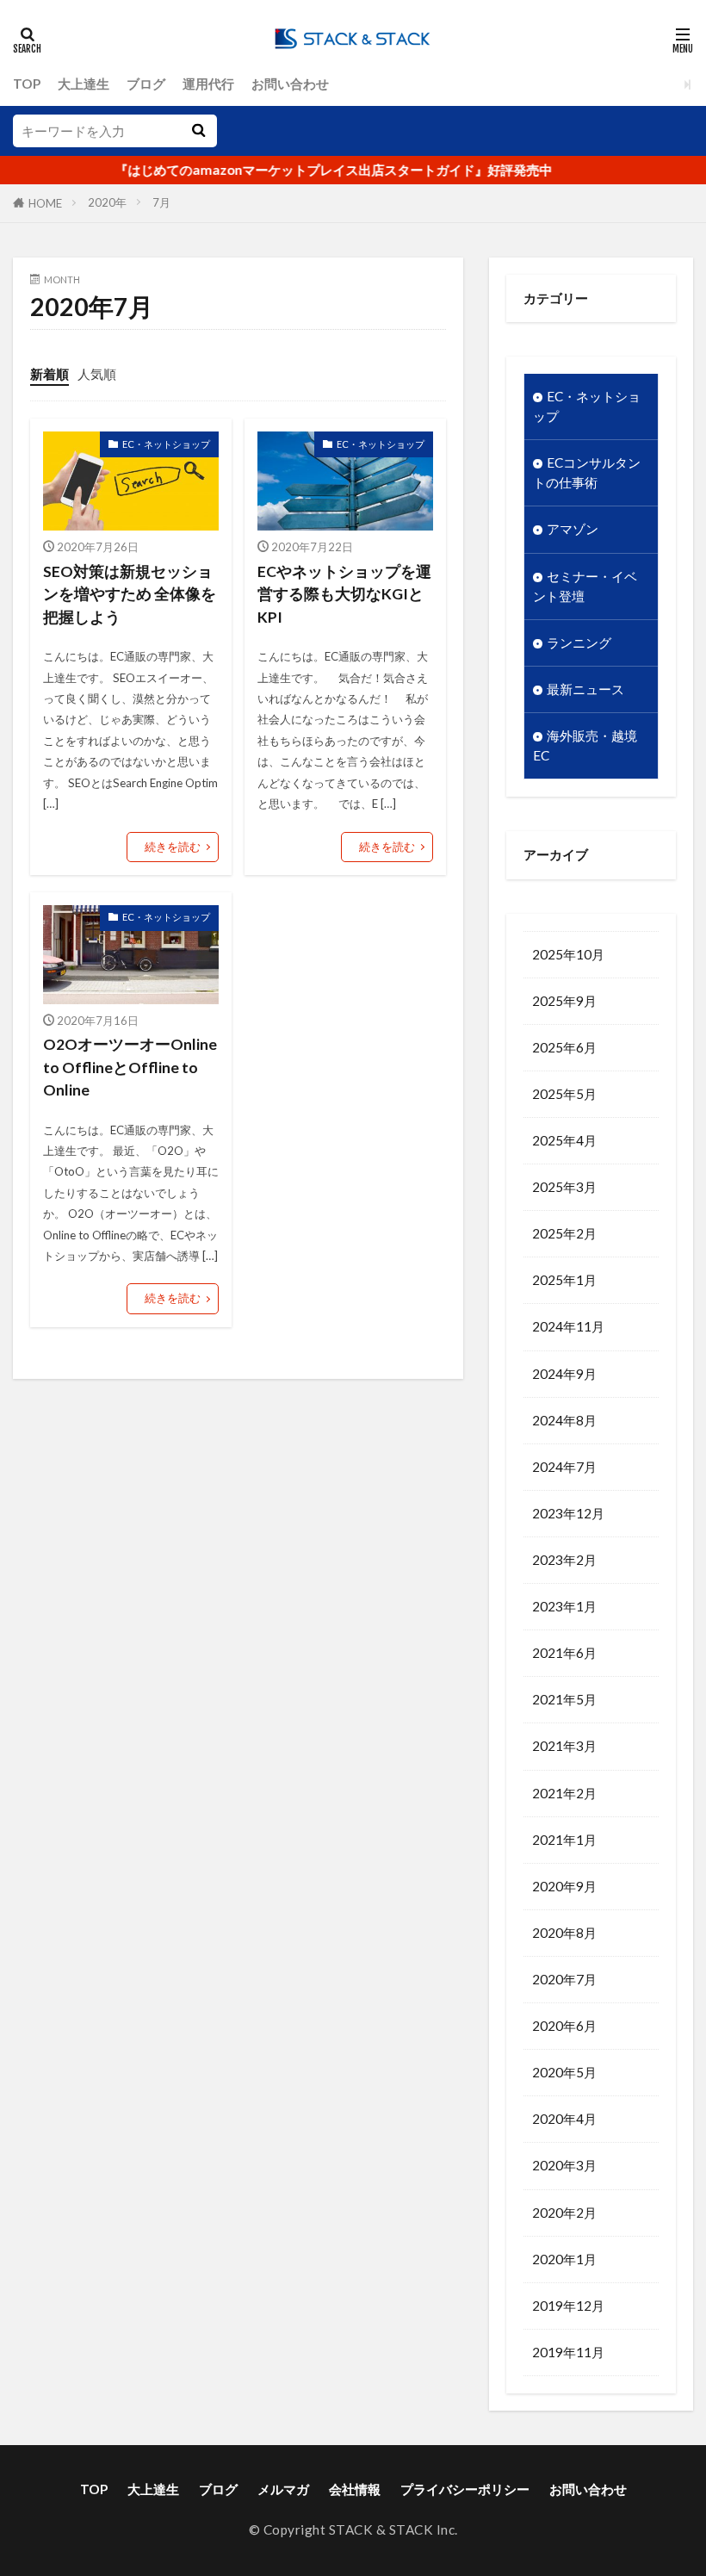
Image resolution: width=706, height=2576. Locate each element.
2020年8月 (564, 1933)
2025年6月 (564, 1047)
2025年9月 (564, 1001)
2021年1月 (564, 1840)
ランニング (579, 642)
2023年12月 (568, 1513)
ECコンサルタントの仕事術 (587, 472)
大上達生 (84, 84)
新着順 (50, 374)
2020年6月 (564, 2026)
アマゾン (573, 529)
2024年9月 (564, 1374)
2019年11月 (568, 2352)
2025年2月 (564, 1233)
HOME (45, 203)
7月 (161, 202)
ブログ (146, 84)
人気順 (97, 374)
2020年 (107, 202)
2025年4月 (564, 1140)
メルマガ (283, 2489)
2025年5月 (564, 1094)
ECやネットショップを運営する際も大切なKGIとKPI (344, 594)
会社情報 (355, 2489)
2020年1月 (564, 2259)
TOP (27, 84)
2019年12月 (568, 2306)
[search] (198, 131)
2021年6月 (564, 1653)
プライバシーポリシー (465, 2489)
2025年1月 (564, 1280)
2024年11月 (568, 1326)
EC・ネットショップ (166, 444)
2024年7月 (564, 1467)
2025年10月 (568, 954)
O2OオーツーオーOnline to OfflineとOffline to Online (130, 1067)
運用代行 (208, 84)
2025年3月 (564, 1187)
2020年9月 (564, 1886)
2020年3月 (564, 2165)
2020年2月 (564, 2213)
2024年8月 (564, 1420)
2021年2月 (564, 1793)
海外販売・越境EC (585, 745)
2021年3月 (564, 1746)
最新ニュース (585, 689)
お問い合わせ (290, 84)
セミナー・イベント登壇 (585, 586)
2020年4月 (564, 2119)
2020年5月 (564, 2072)
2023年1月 (564, 1606)
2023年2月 (564, 1560)
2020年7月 (564, 1979)
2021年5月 (564, 1699)
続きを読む (173, 847)
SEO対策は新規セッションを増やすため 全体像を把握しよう (130, 594)
